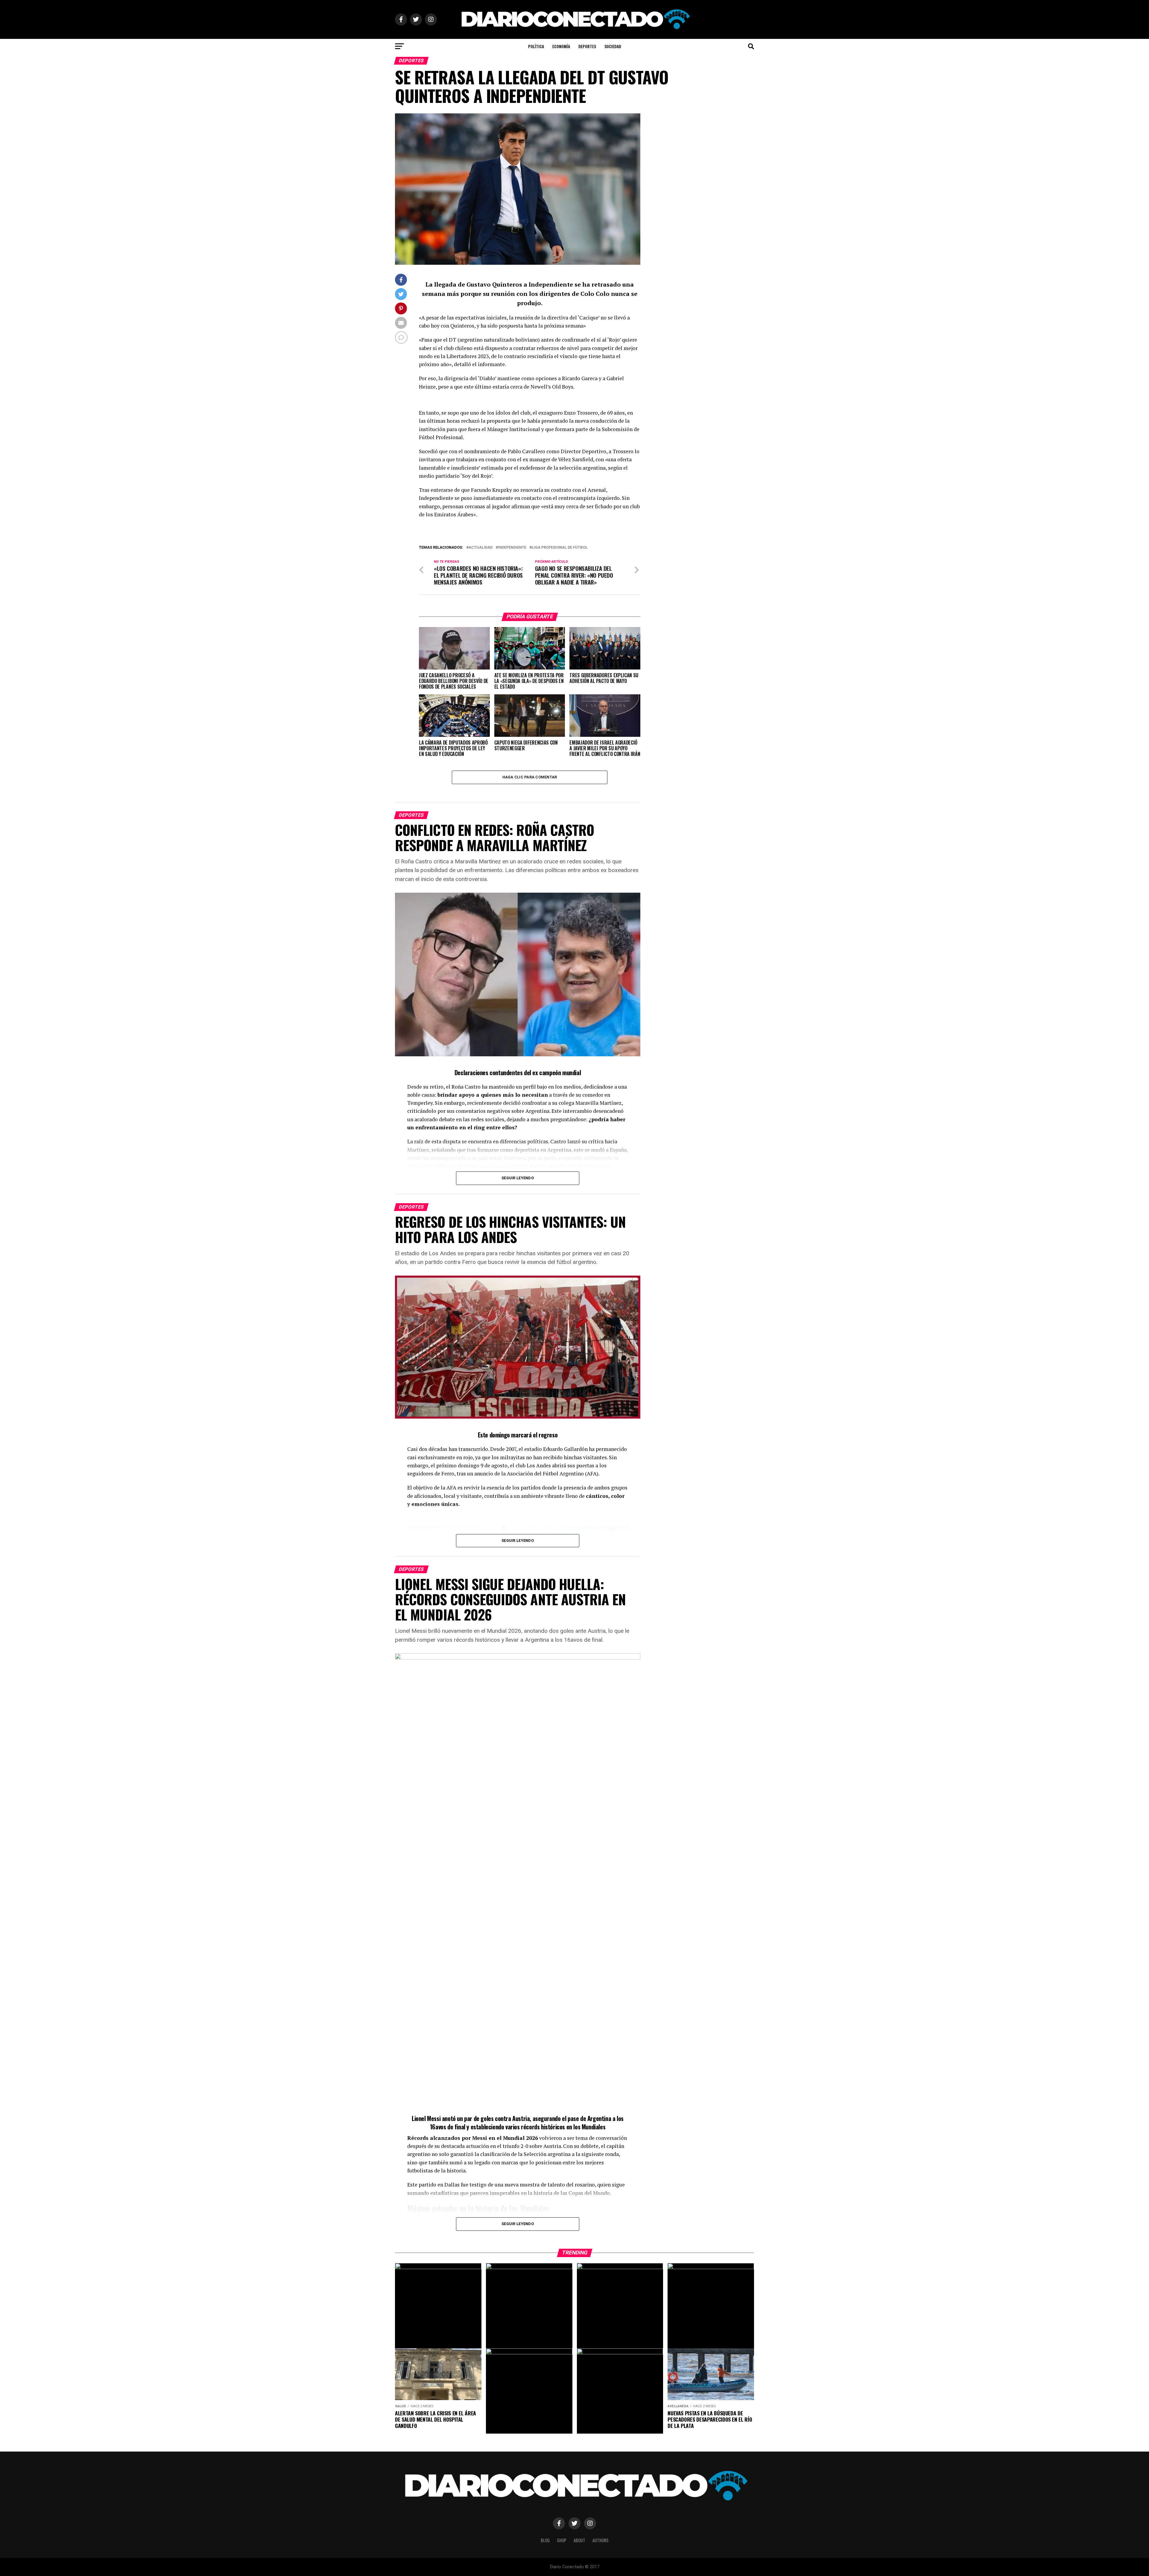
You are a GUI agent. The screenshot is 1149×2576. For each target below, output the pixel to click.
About (579, 2540)
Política (536, 46)
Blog (545, 2540)
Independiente (512, 548)
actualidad (481, 548)
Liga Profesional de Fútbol (560, 548)
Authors (601, 2540)
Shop (562, 2540)
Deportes (587, 46)
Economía (561, 46)
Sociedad (613, 46)
